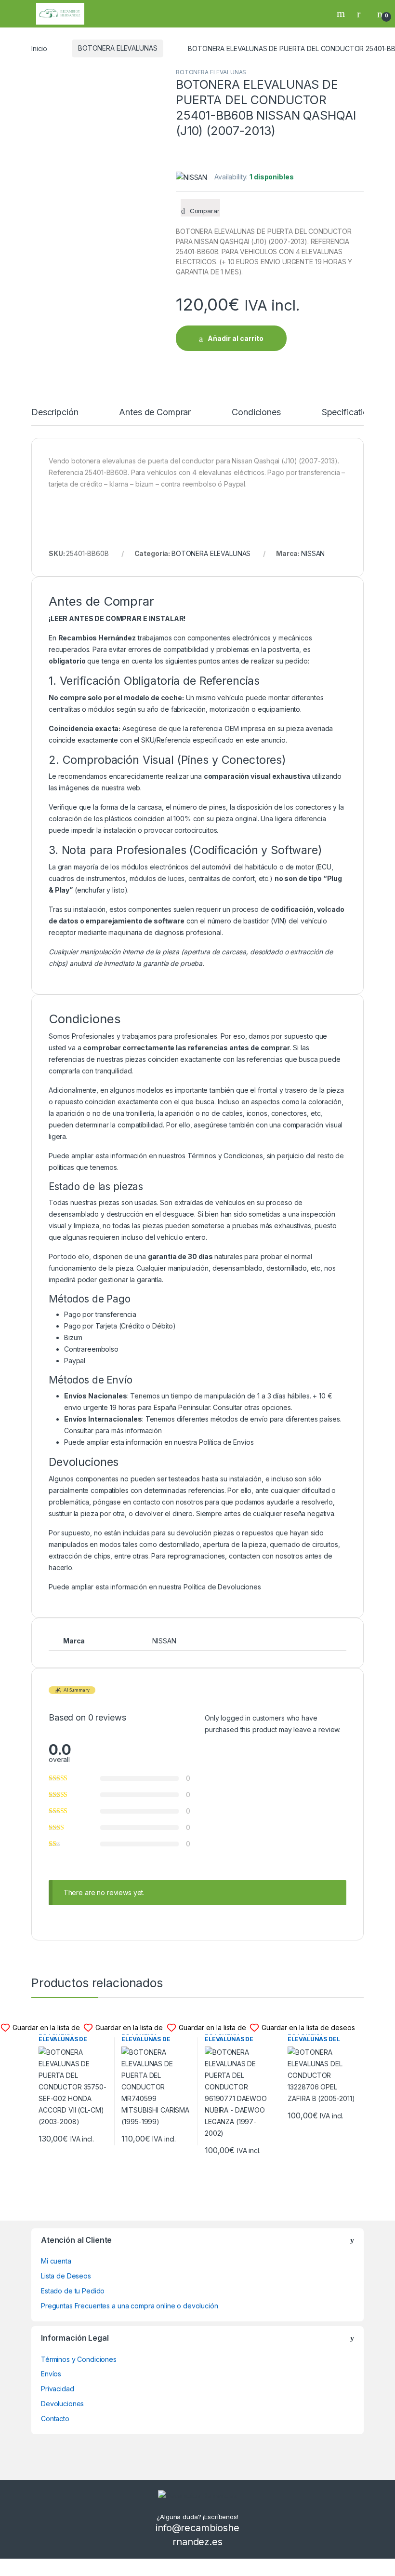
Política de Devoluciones (222, 1587)
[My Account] (362, 14)
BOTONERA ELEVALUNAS (118, 48)
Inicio (39, 48)
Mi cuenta (56, 2261)
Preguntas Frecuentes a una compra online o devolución (130, 2306)
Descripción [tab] (55, 413)
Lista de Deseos (66, 2276)
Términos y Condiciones (225, 1156)
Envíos (51, 2374)
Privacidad (58, 2389)
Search (342, 14)
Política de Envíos (226, 1442)
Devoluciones (62, 2404)
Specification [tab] (347, 413)
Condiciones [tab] (256, 413)
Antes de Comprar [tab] (155, 413)
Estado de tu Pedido (73, 2291)
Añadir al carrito (236, 338)
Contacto (55, 2419)
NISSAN (313, 553)
